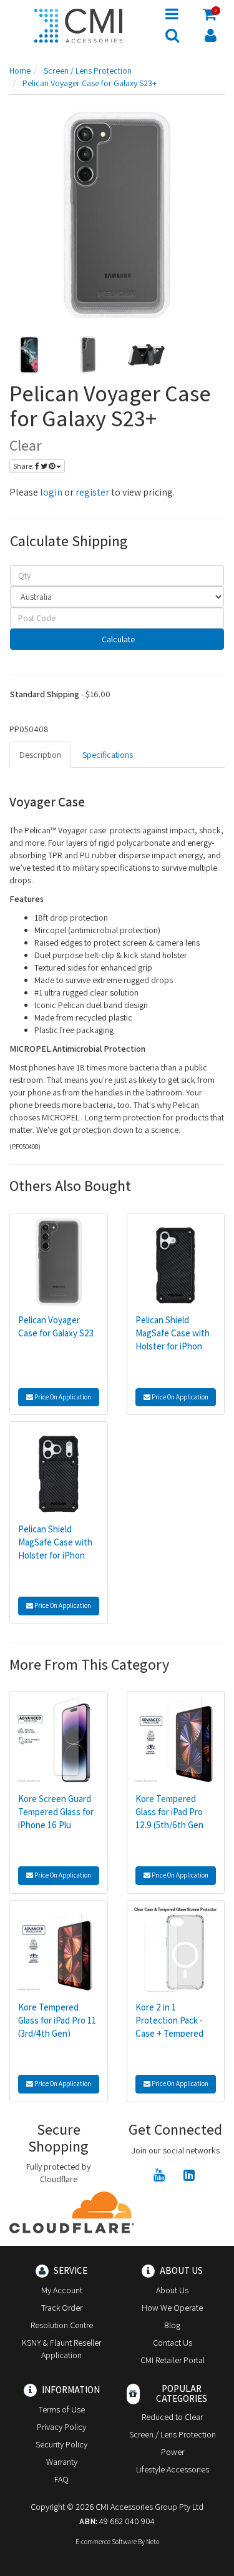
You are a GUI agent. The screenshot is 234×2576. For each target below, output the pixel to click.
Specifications (108, 755)
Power (173, 2452)
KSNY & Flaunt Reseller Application (61, 2349)
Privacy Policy (61, 2427)
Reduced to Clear (172, 2417)
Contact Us (173, 2343)
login (51, 492)
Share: (24, 466)
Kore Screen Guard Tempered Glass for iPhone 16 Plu (56, 1812)
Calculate (117, 639)
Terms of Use (62, 2409)
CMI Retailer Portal (173, 2360)
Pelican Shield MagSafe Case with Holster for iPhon (173, 1333)
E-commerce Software (106, 2542)
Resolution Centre (62, 2325)
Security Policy (61, 2444)
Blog (172, 2325)
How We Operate (172, 2308)
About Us (172, 2290)
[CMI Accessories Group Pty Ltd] (78, 24)
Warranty (62, 2462)
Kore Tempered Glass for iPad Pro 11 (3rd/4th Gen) (57, 2020)
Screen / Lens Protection (173, 2434)
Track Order (62, 2308)
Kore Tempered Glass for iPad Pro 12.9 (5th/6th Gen (169, 1812)
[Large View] (29, 355)
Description (40, 755)
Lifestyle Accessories (173, 2469)
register (92, 492)
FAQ (61, 2479)
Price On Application (62, 1397)
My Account (62, 2290)
